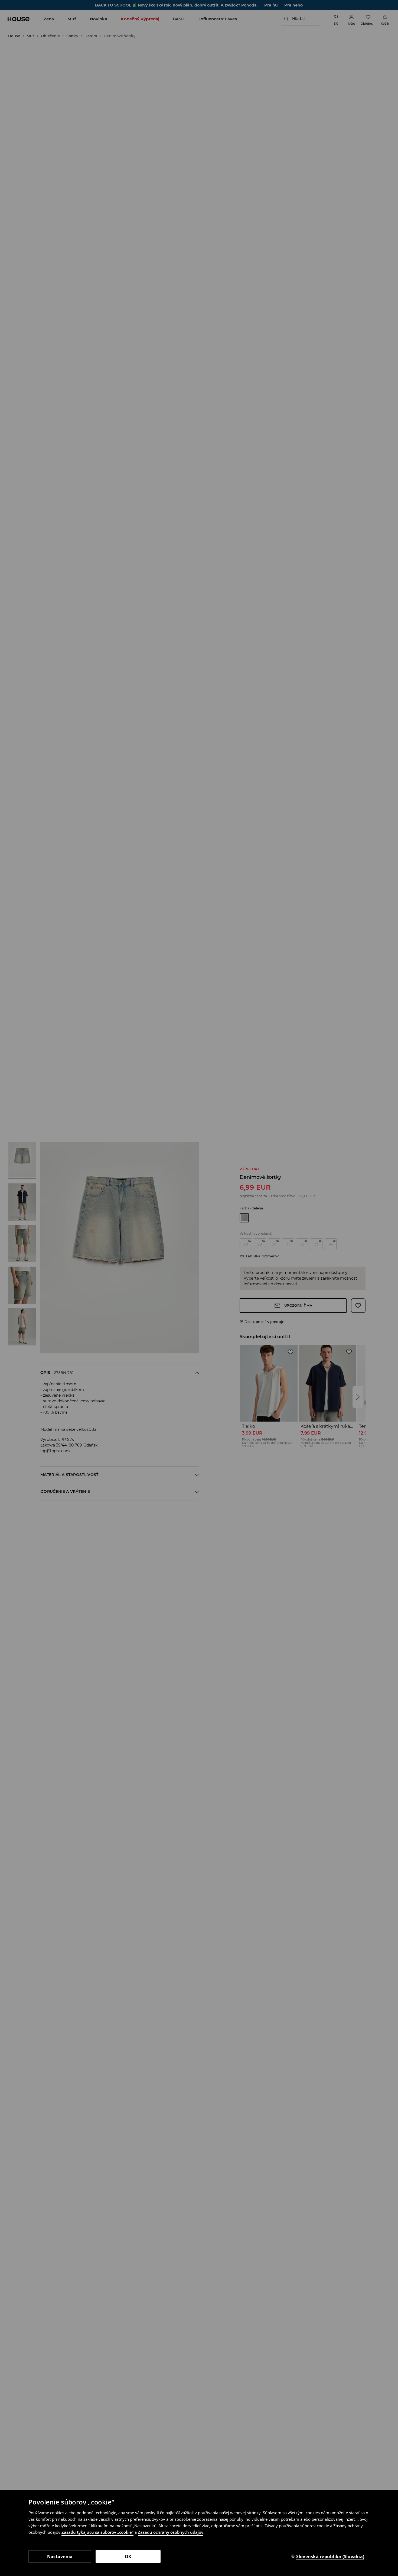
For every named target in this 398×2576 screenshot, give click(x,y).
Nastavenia (60, 2556)
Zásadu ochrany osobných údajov (171, 2532)
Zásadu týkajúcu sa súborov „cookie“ (97, 2532)
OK (128, 2556)
